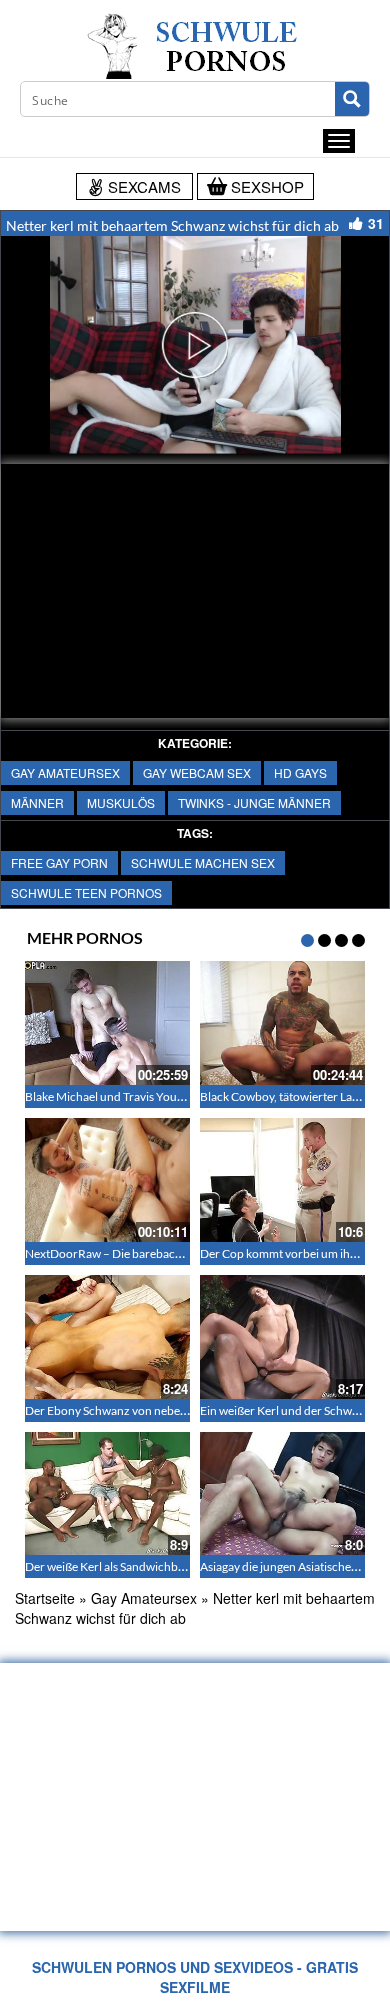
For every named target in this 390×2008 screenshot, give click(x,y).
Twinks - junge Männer (254, 802)
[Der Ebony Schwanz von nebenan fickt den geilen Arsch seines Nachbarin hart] (107, 1337)
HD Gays (300, 772)
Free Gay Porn (59, 862)
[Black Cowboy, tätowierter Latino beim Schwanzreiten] (282, 1023)
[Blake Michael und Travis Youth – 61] (107, 1023)
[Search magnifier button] (352, 99)
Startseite (45, 1598)
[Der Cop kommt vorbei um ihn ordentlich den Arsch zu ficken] (282, 1180)
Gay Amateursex (65, 772)
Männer (37, 802)
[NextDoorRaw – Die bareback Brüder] (107, 1180)
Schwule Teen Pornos (86, 892)
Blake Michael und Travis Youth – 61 (119, 1096)
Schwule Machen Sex (203, 862)
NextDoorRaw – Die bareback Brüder (123, 1253)
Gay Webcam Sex (197, 772)
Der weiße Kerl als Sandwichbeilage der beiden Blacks (163, 1566)
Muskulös (121, 802)
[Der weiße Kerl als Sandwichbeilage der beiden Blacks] (107, 1494)
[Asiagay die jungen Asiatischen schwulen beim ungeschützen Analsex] (282, 1494)
